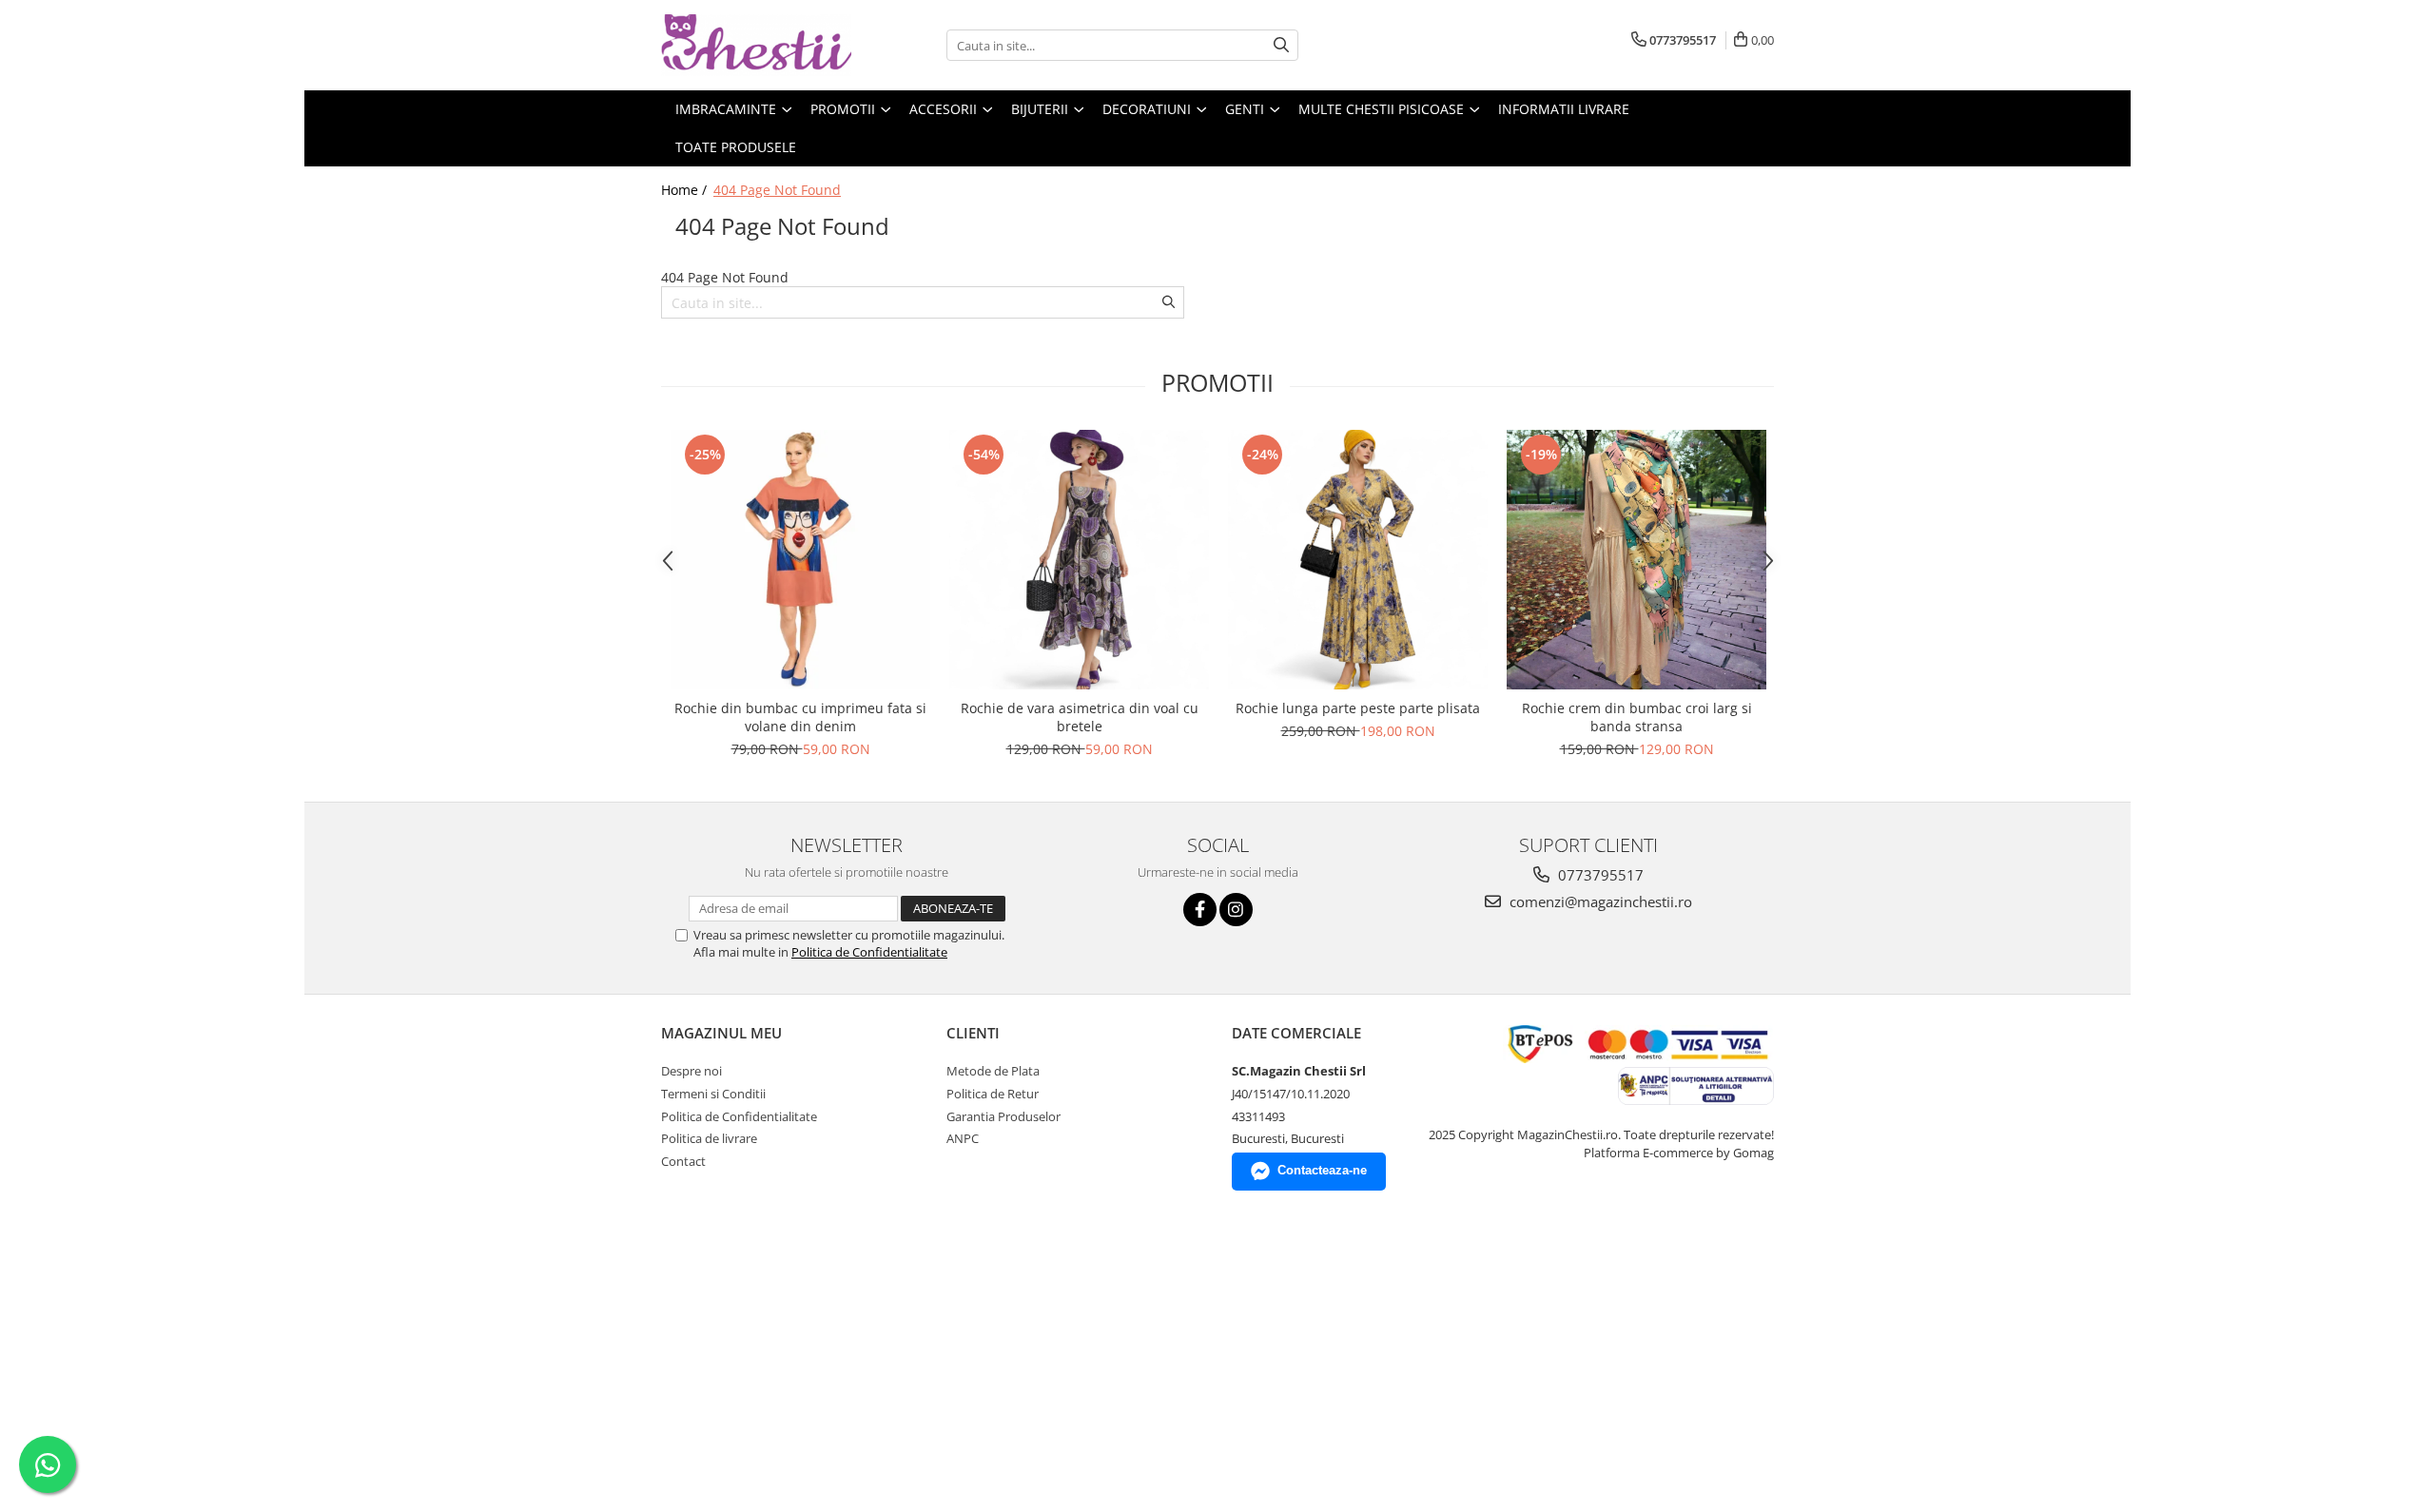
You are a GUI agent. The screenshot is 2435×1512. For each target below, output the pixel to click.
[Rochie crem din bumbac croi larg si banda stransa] (1636, 560)
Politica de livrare (709, 1138)
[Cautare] (1281, 45)
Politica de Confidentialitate (869, 952)
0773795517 (1599, 875)
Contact (683, 1161)
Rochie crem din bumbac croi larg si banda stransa (1637, 717)
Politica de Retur (993, 1094)
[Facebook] (1200, 910)
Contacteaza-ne (1322, 1170)
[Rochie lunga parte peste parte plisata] (1358, 560)
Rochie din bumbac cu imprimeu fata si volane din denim (800, 717)
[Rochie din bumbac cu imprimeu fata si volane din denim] (800, 560)
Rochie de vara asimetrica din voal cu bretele (1080, 717)
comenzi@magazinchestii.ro (1599, 901)
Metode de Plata (993, 1071)
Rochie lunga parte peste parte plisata (1358, 708)
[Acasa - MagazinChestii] (756, 45)
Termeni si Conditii (713, 1094)
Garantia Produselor (1003, 1116)
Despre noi (692, 1071)
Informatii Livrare (1564, 109)
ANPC (963, 1138)
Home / (686, 190)
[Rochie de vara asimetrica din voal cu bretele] (1079, 560)
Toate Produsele (736, 147)
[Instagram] (1236, 910)
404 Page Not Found (777, 190)
